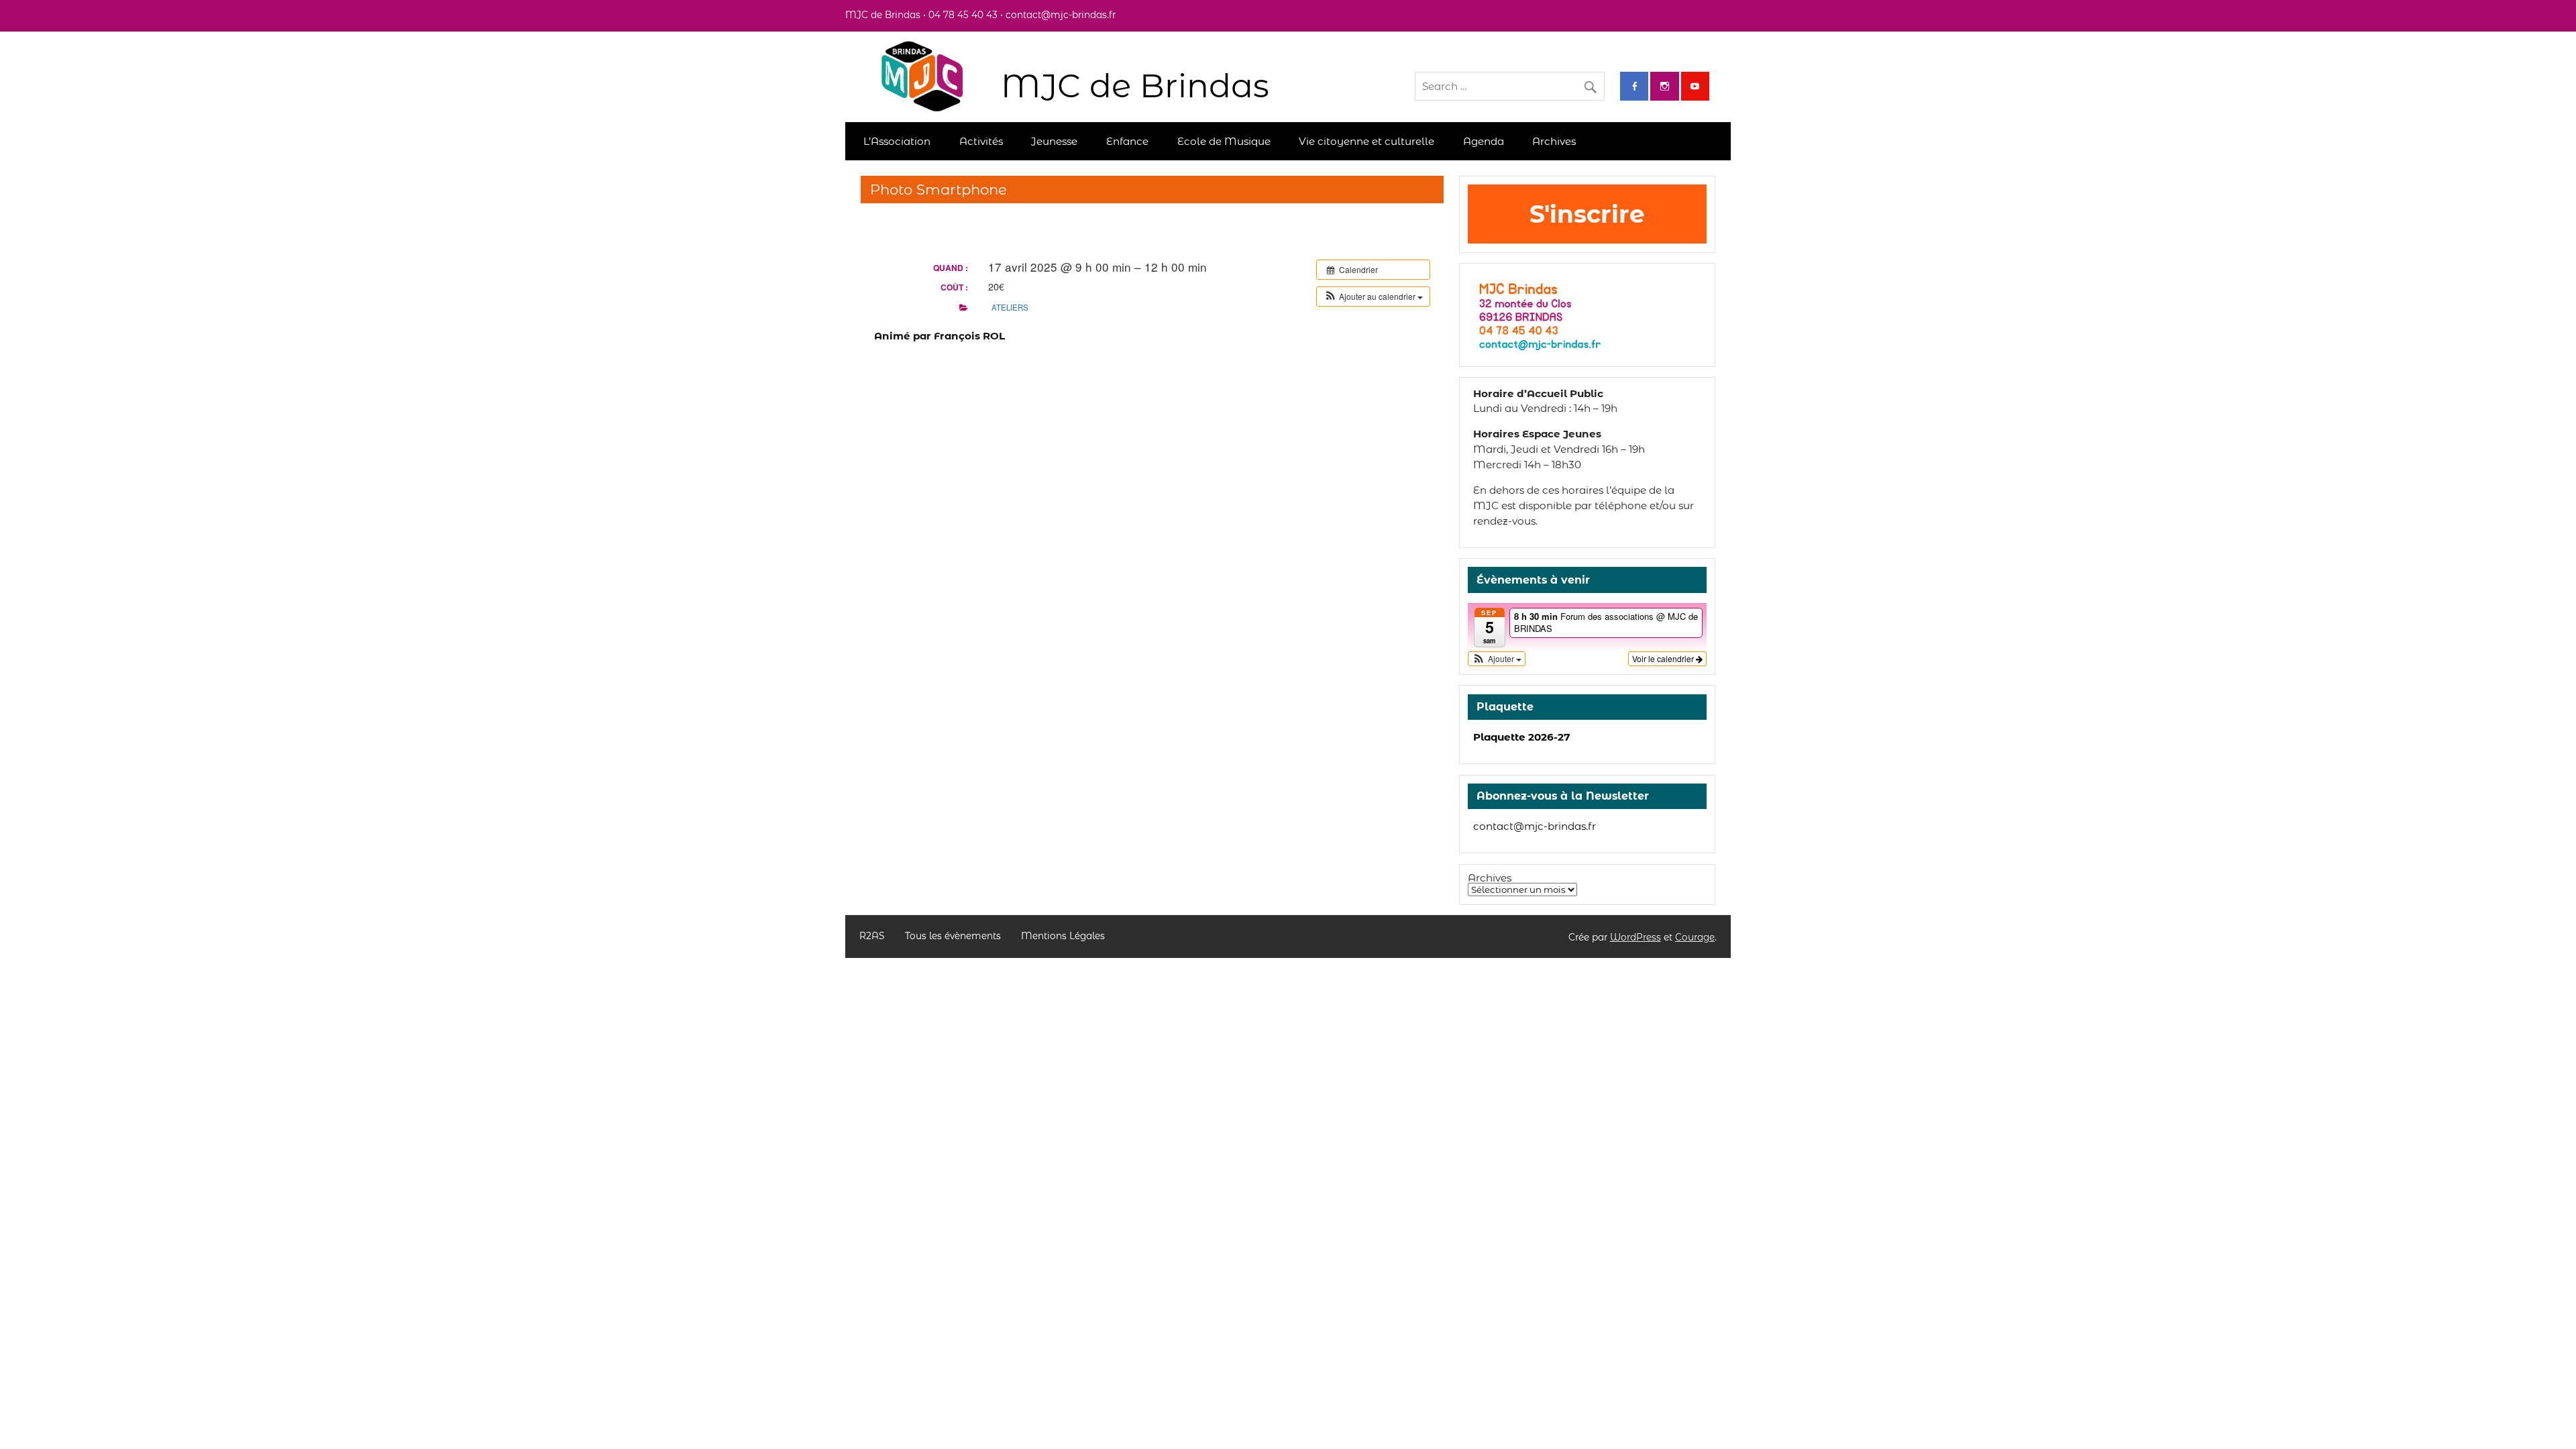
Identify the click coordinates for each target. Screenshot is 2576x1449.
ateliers (1010, 307)
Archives (1554, 141)
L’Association (897, 141)
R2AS (872, 936)
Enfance (1127, 141)
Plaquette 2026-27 (1521, 737)
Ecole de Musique (1224, 141)
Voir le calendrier (1664, 658)
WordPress (1635, 937)
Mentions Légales (1063, 936)
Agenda (1484, 141)
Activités (981, 141)
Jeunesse (1054, 141)
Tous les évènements (953, 936)
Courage (1695, 937)
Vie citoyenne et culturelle (1366, 141)
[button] (1373, 297)
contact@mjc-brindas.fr (1535, 826)
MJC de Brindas (1135, 86)
